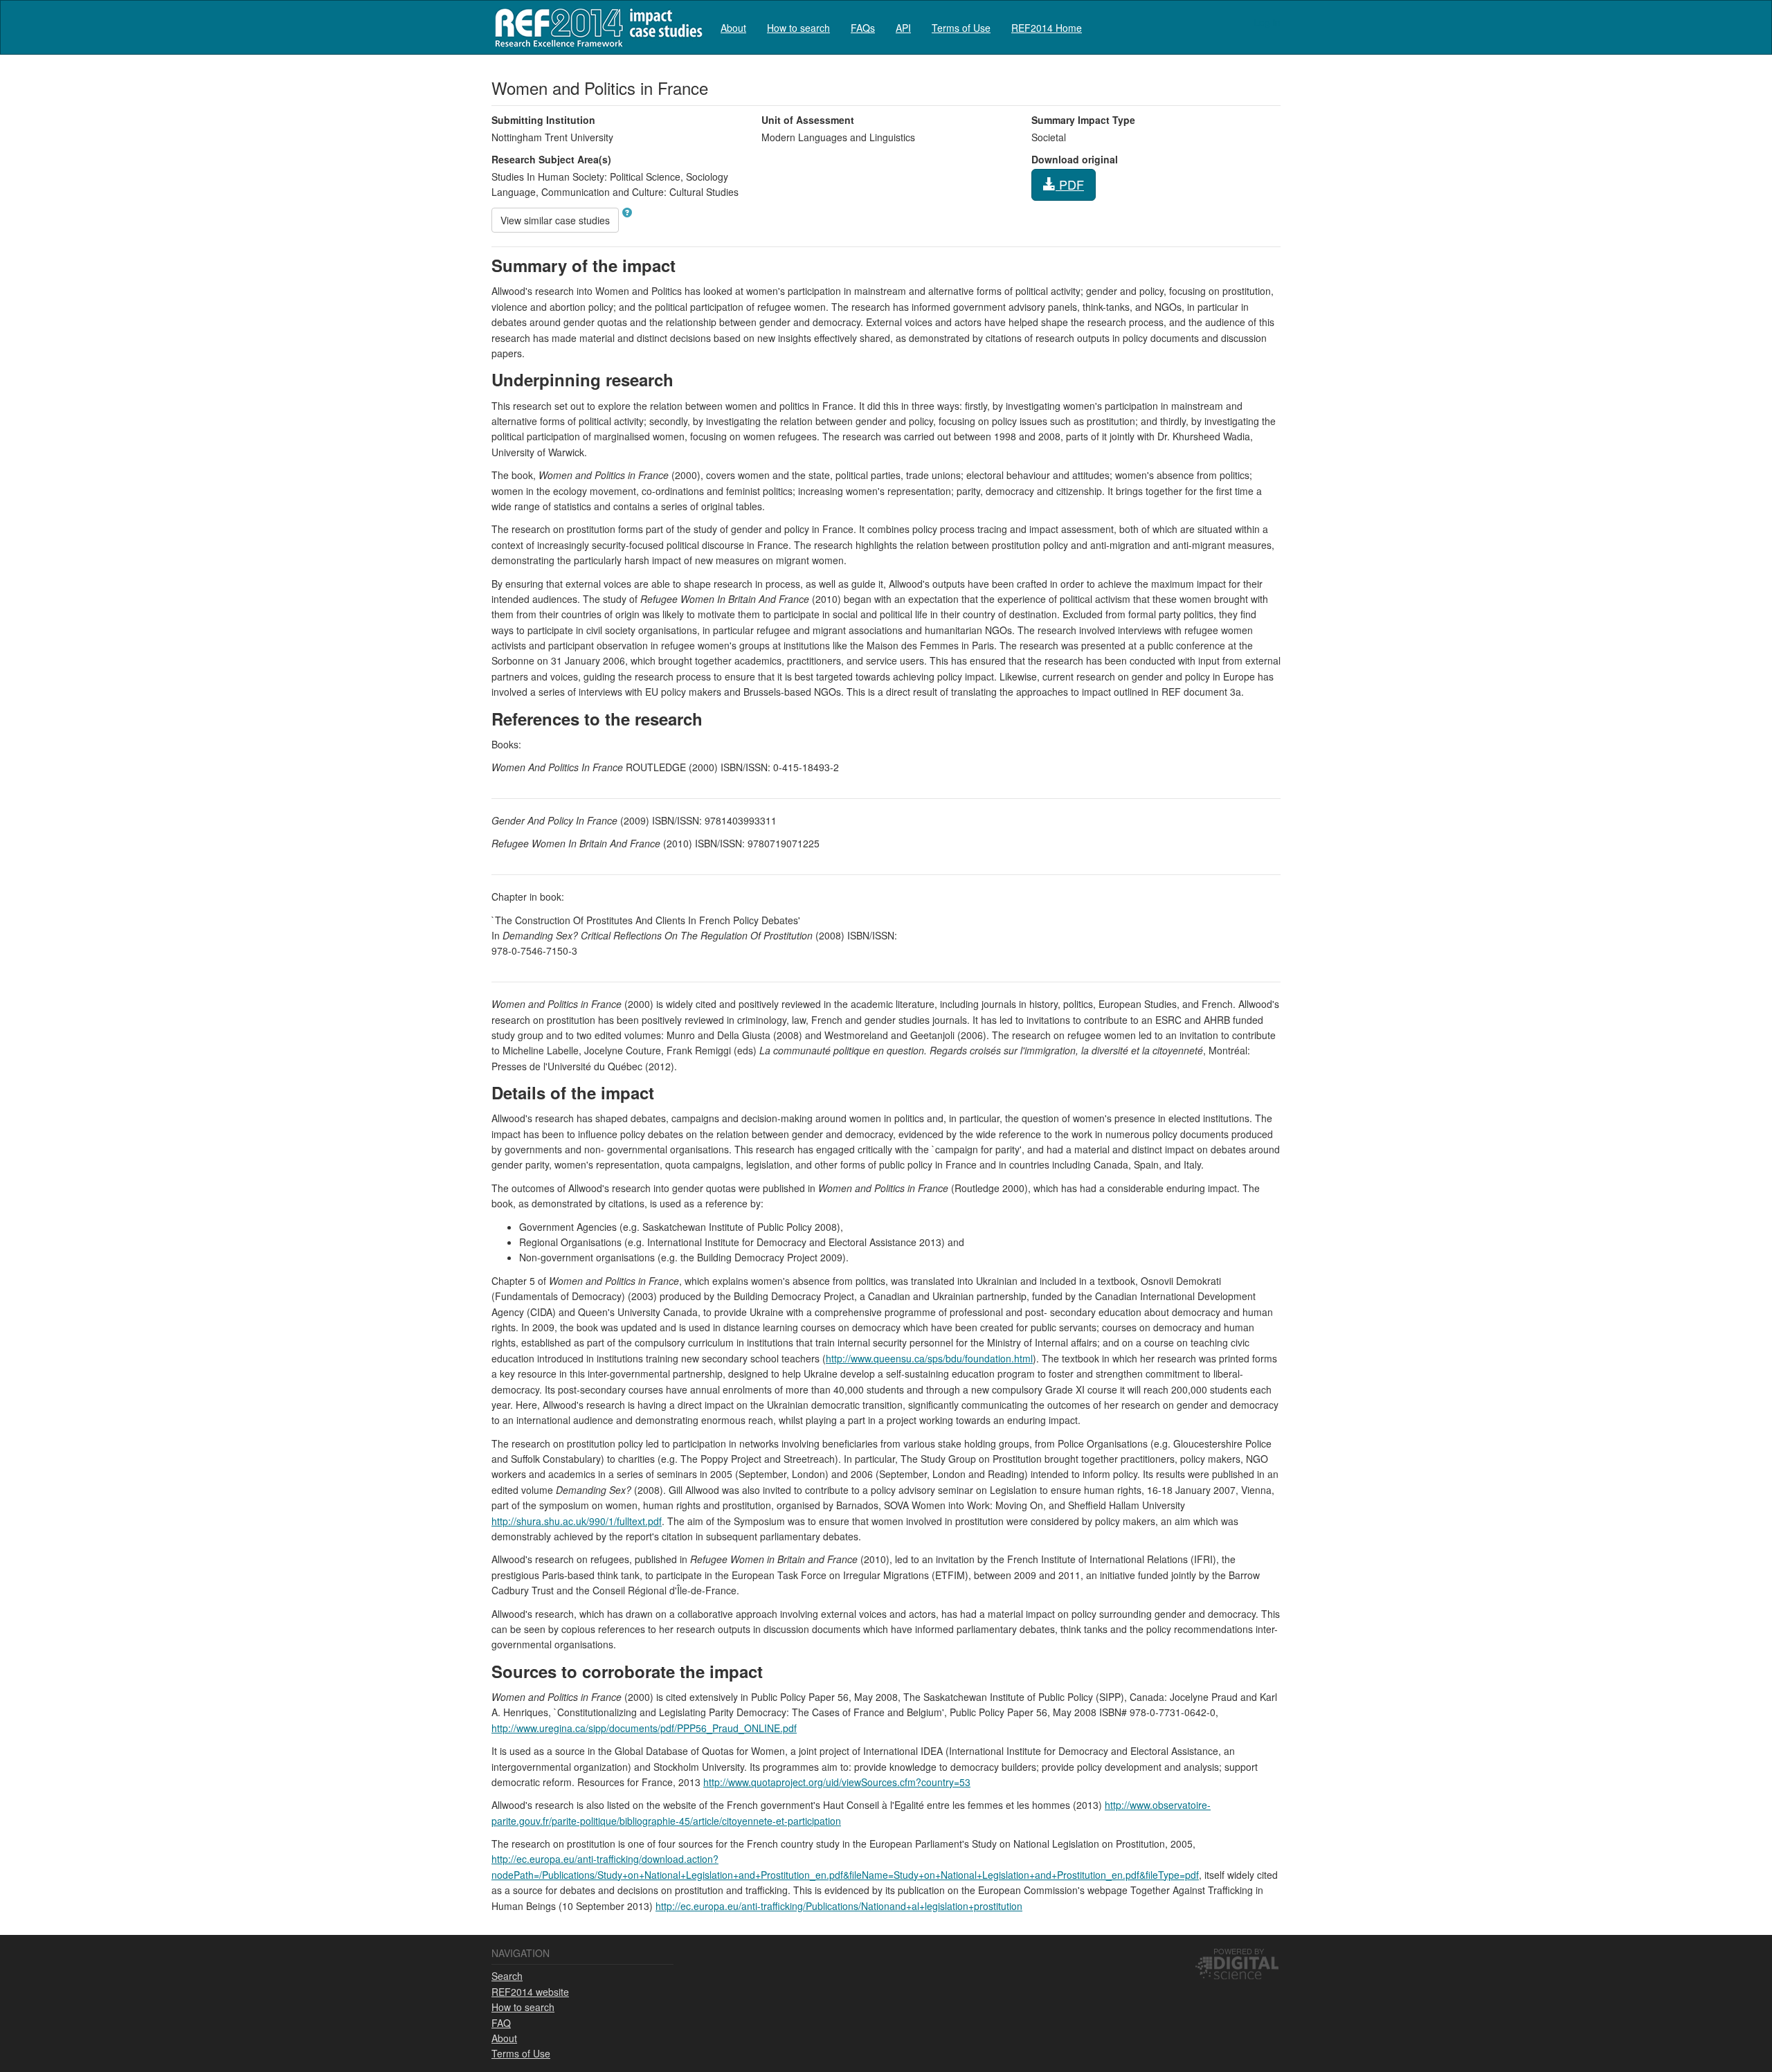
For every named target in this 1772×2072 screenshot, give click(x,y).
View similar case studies (555, 220)
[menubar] (901, 27)
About (733, 28)
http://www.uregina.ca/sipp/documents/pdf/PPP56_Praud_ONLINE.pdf (644, 1728)
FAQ (501, 2023)
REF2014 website (530, 1992)
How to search (798, 28)
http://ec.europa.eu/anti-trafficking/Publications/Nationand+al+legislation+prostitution (839, 1906)
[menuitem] (733, 27)
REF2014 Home (1047, 28)
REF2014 (596, 27)
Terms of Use (961, 28)
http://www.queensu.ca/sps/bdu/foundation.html (929, 1358)
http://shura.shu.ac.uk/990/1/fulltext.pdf (577, 1521)
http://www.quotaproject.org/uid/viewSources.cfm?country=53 (837, 1782)
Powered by (1239, 1951)
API (903, 28)
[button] (627, 213)
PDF (1070, 184)
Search (507, 1976)
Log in (1267, 22)
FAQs (863, 28)
